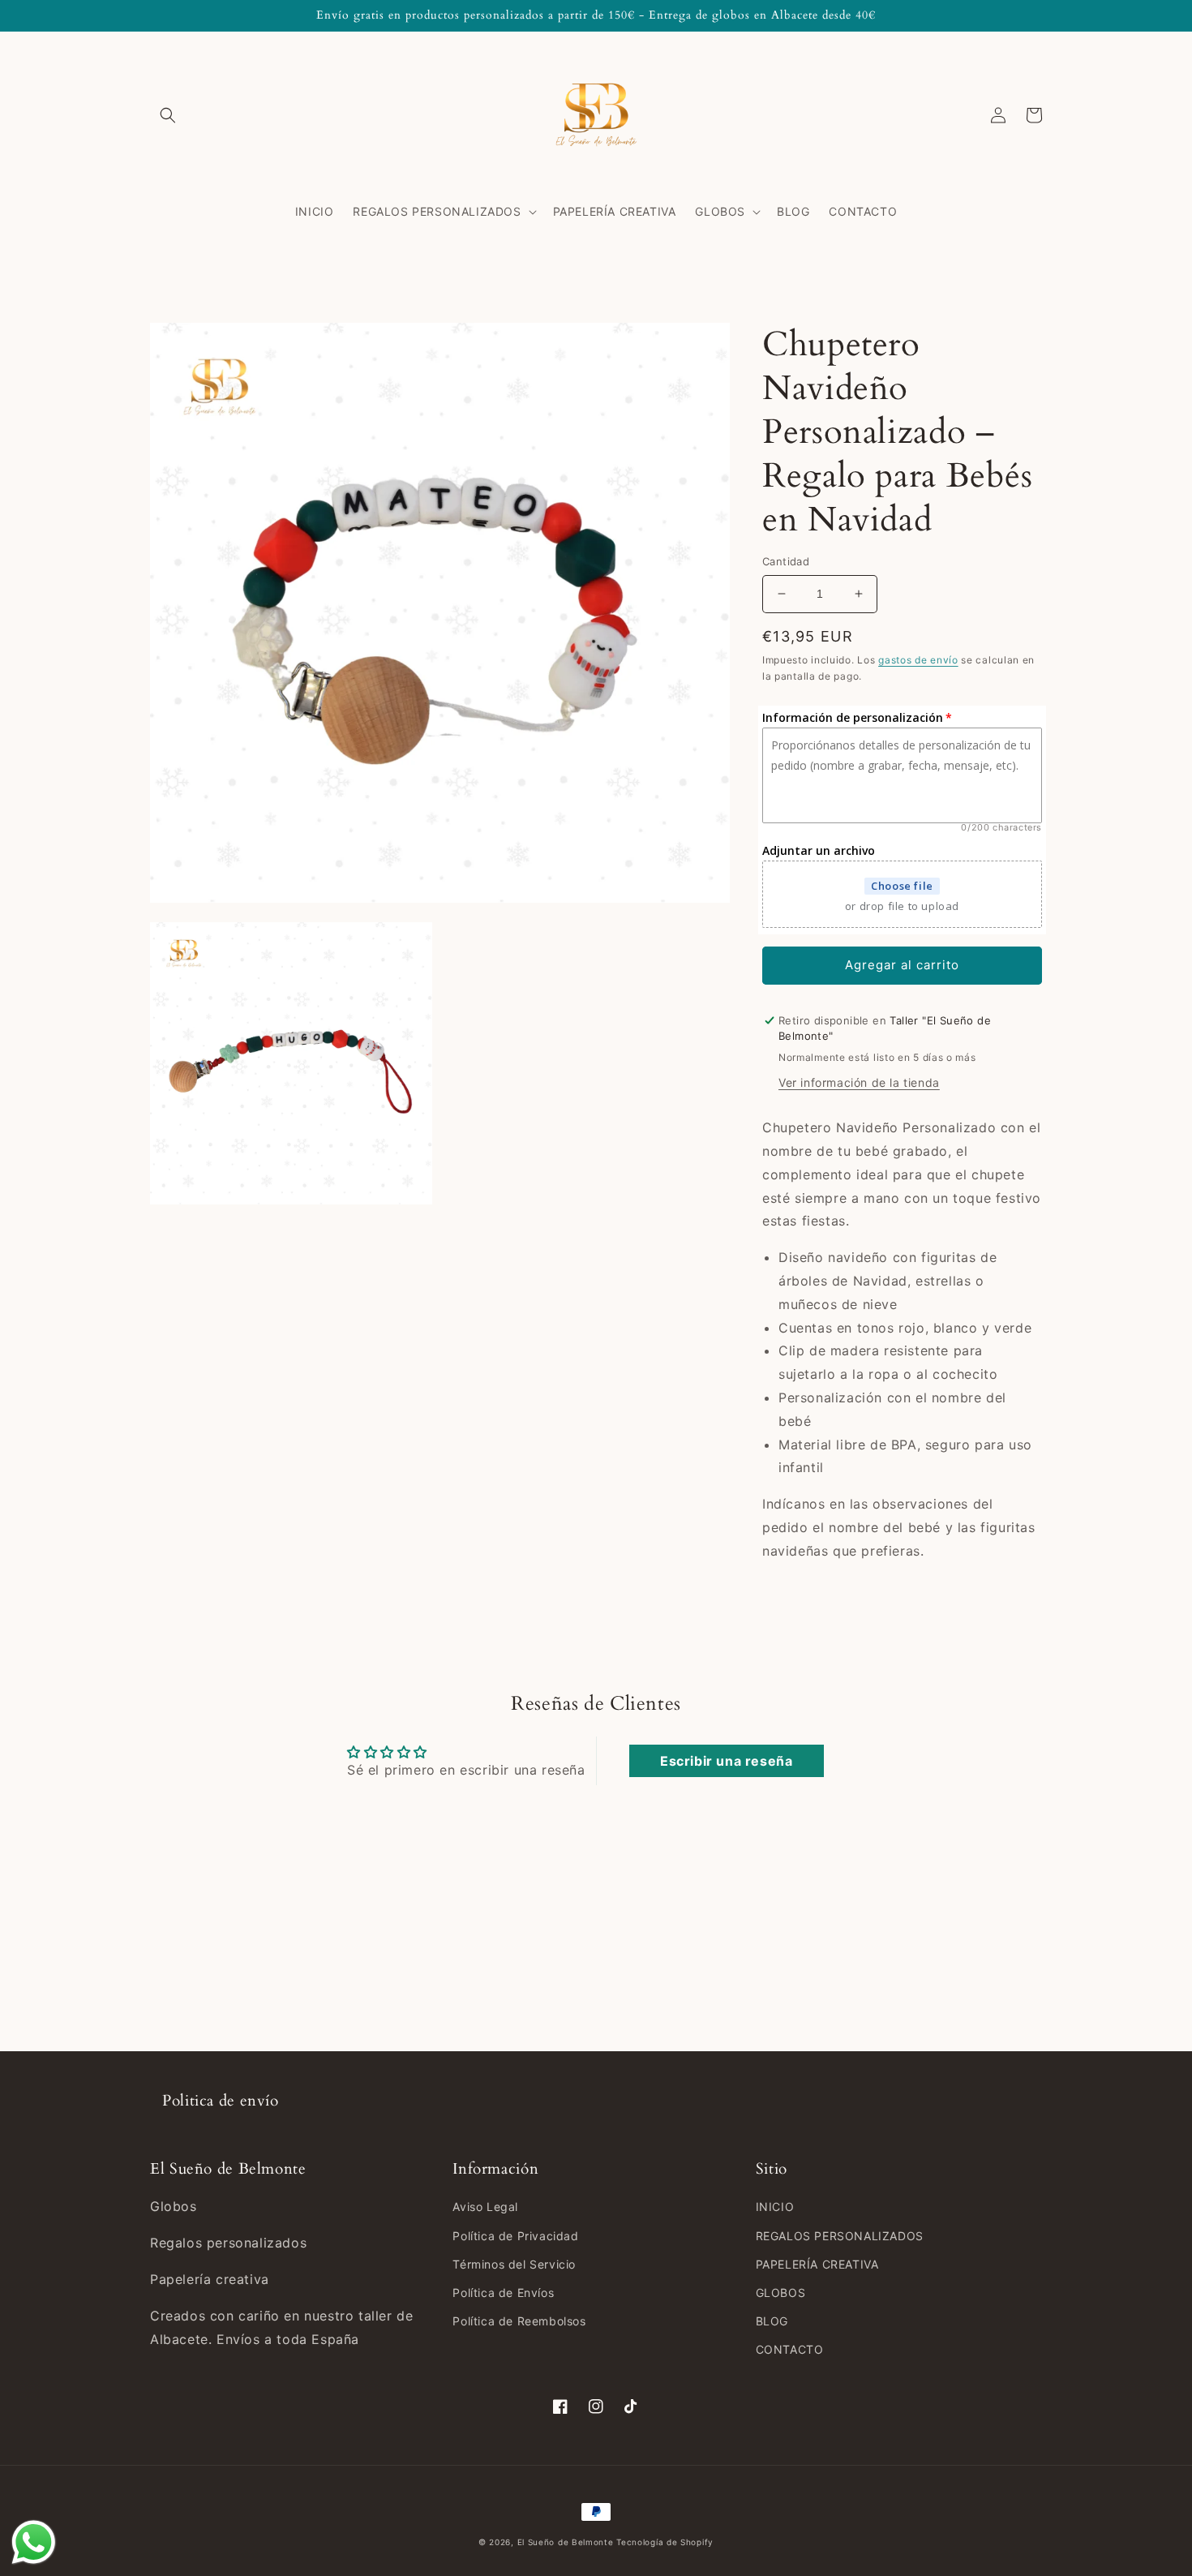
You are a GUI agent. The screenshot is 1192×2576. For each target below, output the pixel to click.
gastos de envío (918, 660)
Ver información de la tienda (859, 1082)
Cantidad (786, 561)
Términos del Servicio (514, 2264)
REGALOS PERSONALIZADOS (840, 2236)
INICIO (775, 2207)
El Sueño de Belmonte (566, 2542)
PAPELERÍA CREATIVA (817, 2264)
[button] (168, 115)
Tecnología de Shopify (665, 2542)
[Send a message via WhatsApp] (34, 2542)
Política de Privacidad (515, 2236)
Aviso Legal (485, 2207)
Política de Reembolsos (519, 2321)
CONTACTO (790, 2349)
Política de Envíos (503, 2293)
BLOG (772, 2321)
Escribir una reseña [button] (726, 1761)
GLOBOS (781, 2293)
